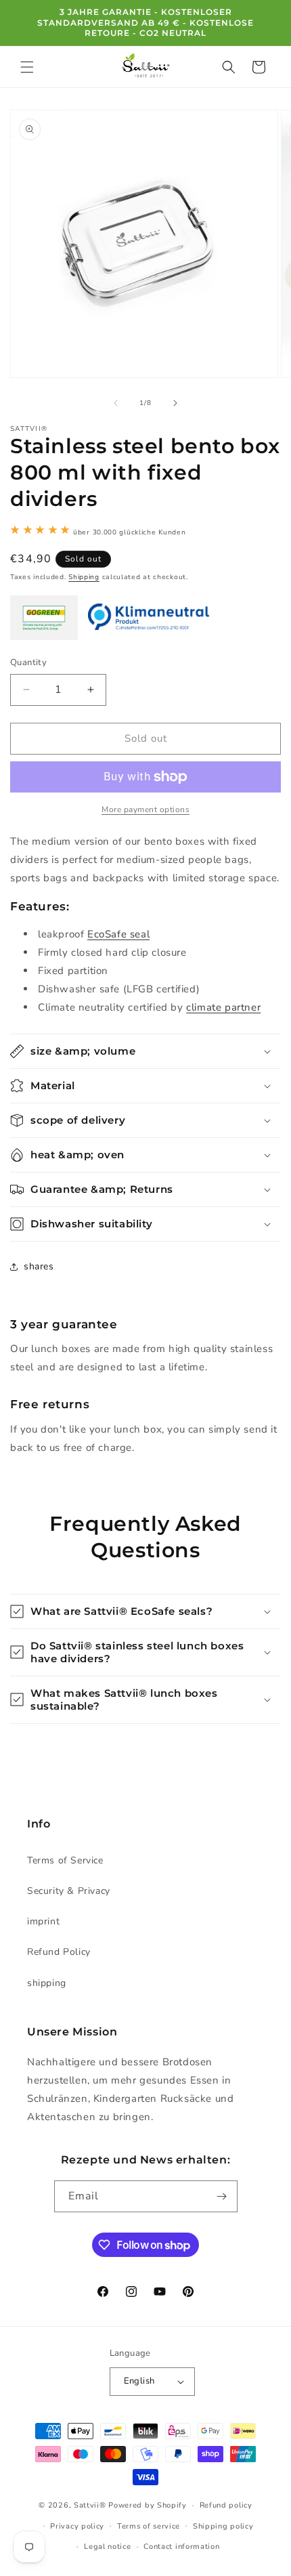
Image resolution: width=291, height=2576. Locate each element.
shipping (47, 1983)
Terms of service (149, 2526)
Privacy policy (77, 2526)
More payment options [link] (145, 809)
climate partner (223, 1007)
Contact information (181, 2547)
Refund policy (226, 2505)
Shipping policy (223, 2526)
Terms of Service (65, 1860)
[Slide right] (175, 403)
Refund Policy (59, 1952)
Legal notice (107, 2547)
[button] (27, 67)
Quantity (28, 662)
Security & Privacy (69, 1891)
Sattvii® (90, 2505)
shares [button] (39, 1266)
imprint (43, 1921)
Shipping (84, 577)
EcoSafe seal (118, 934)
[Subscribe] (222, 2196)
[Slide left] (116, 403)
